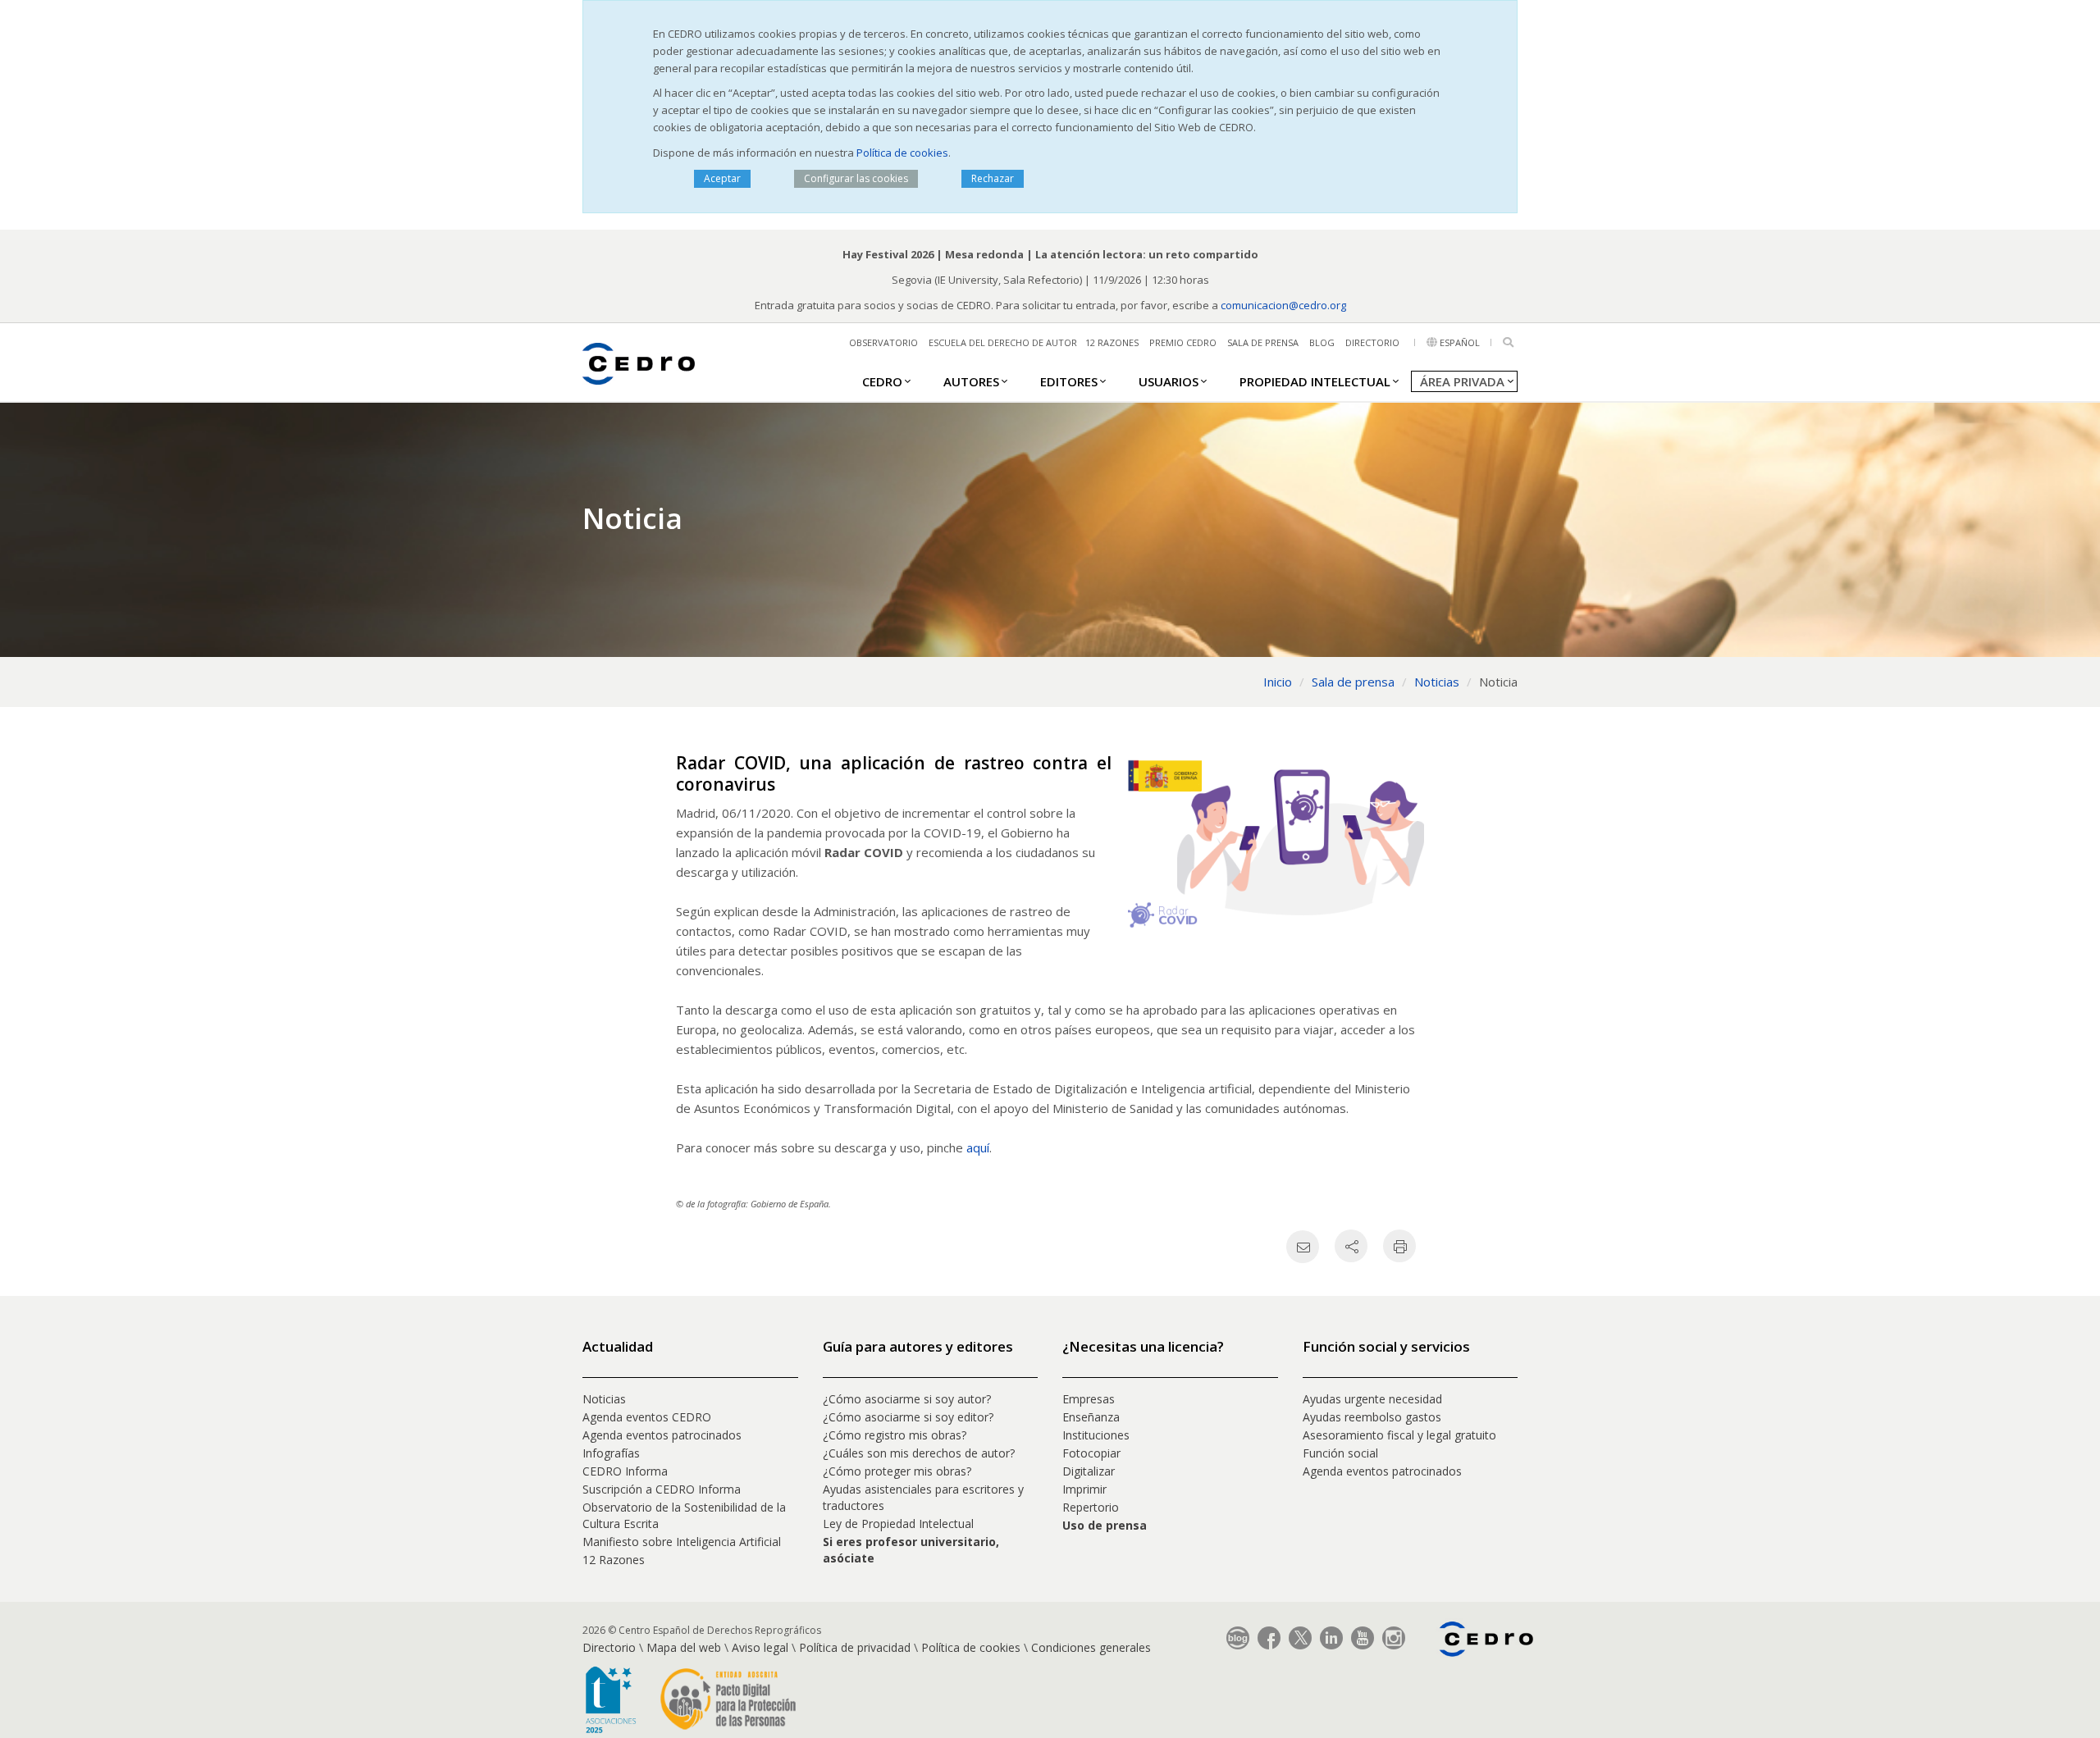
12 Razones (614, 1560)
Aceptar (722, 178)
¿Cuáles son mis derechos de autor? (919, 1453)
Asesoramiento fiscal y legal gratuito (1399, 1435)
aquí (978, 1147)
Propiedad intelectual (1315, 381)
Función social (1340, 1453)
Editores (1069, 381)
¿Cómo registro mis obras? (895, 1435)
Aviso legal (760, 1647)
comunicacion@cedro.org (1283, 305)
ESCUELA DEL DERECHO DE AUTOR (1003, 342)
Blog (1322, 342)
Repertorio (1091, 1507)
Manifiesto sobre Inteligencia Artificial (682, 1542)
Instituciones (1096, 1435)
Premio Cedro (1183, 342)
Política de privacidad (855, 1647)
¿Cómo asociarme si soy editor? (908, 1417)
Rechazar (993, 178)
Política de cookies (902, 153)
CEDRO (882, 381)
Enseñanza (1091, 1417)
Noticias (604, 1399)
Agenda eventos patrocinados (662, 1435)
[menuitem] (882, 381)
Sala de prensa (1263, 342)
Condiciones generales (1091, 1647)
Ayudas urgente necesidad (1372, 1399)
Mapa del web (684, 1647)
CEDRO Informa (625, 1471)
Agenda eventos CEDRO (647, 1417)
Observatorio (883, 342)
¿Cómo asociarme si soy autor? (907, 1399)
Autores (971, 381)
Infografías (611, 1453)
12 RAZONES (1112, 342)
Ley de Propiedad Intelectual (898, 1524)
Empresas (1089, 1399)
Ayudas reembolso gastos (1372, 1417)
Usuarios (1169, 381)
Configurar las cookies (856, 178)
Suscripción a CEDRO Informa (662, 1489)
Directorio (1372, 342)
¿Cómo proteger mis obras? (897, 1471)
